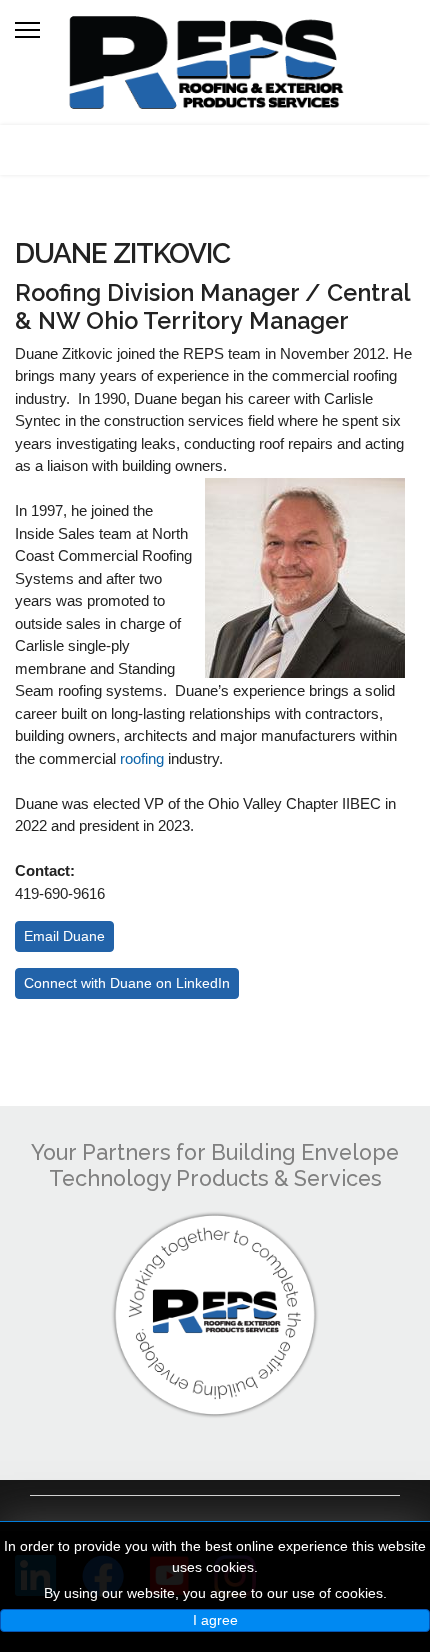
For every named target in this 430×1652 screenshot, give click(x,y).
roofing (142, 758)
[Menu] (27, 30)
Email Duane (64, 936)
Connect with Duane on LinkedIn (127, 983)
